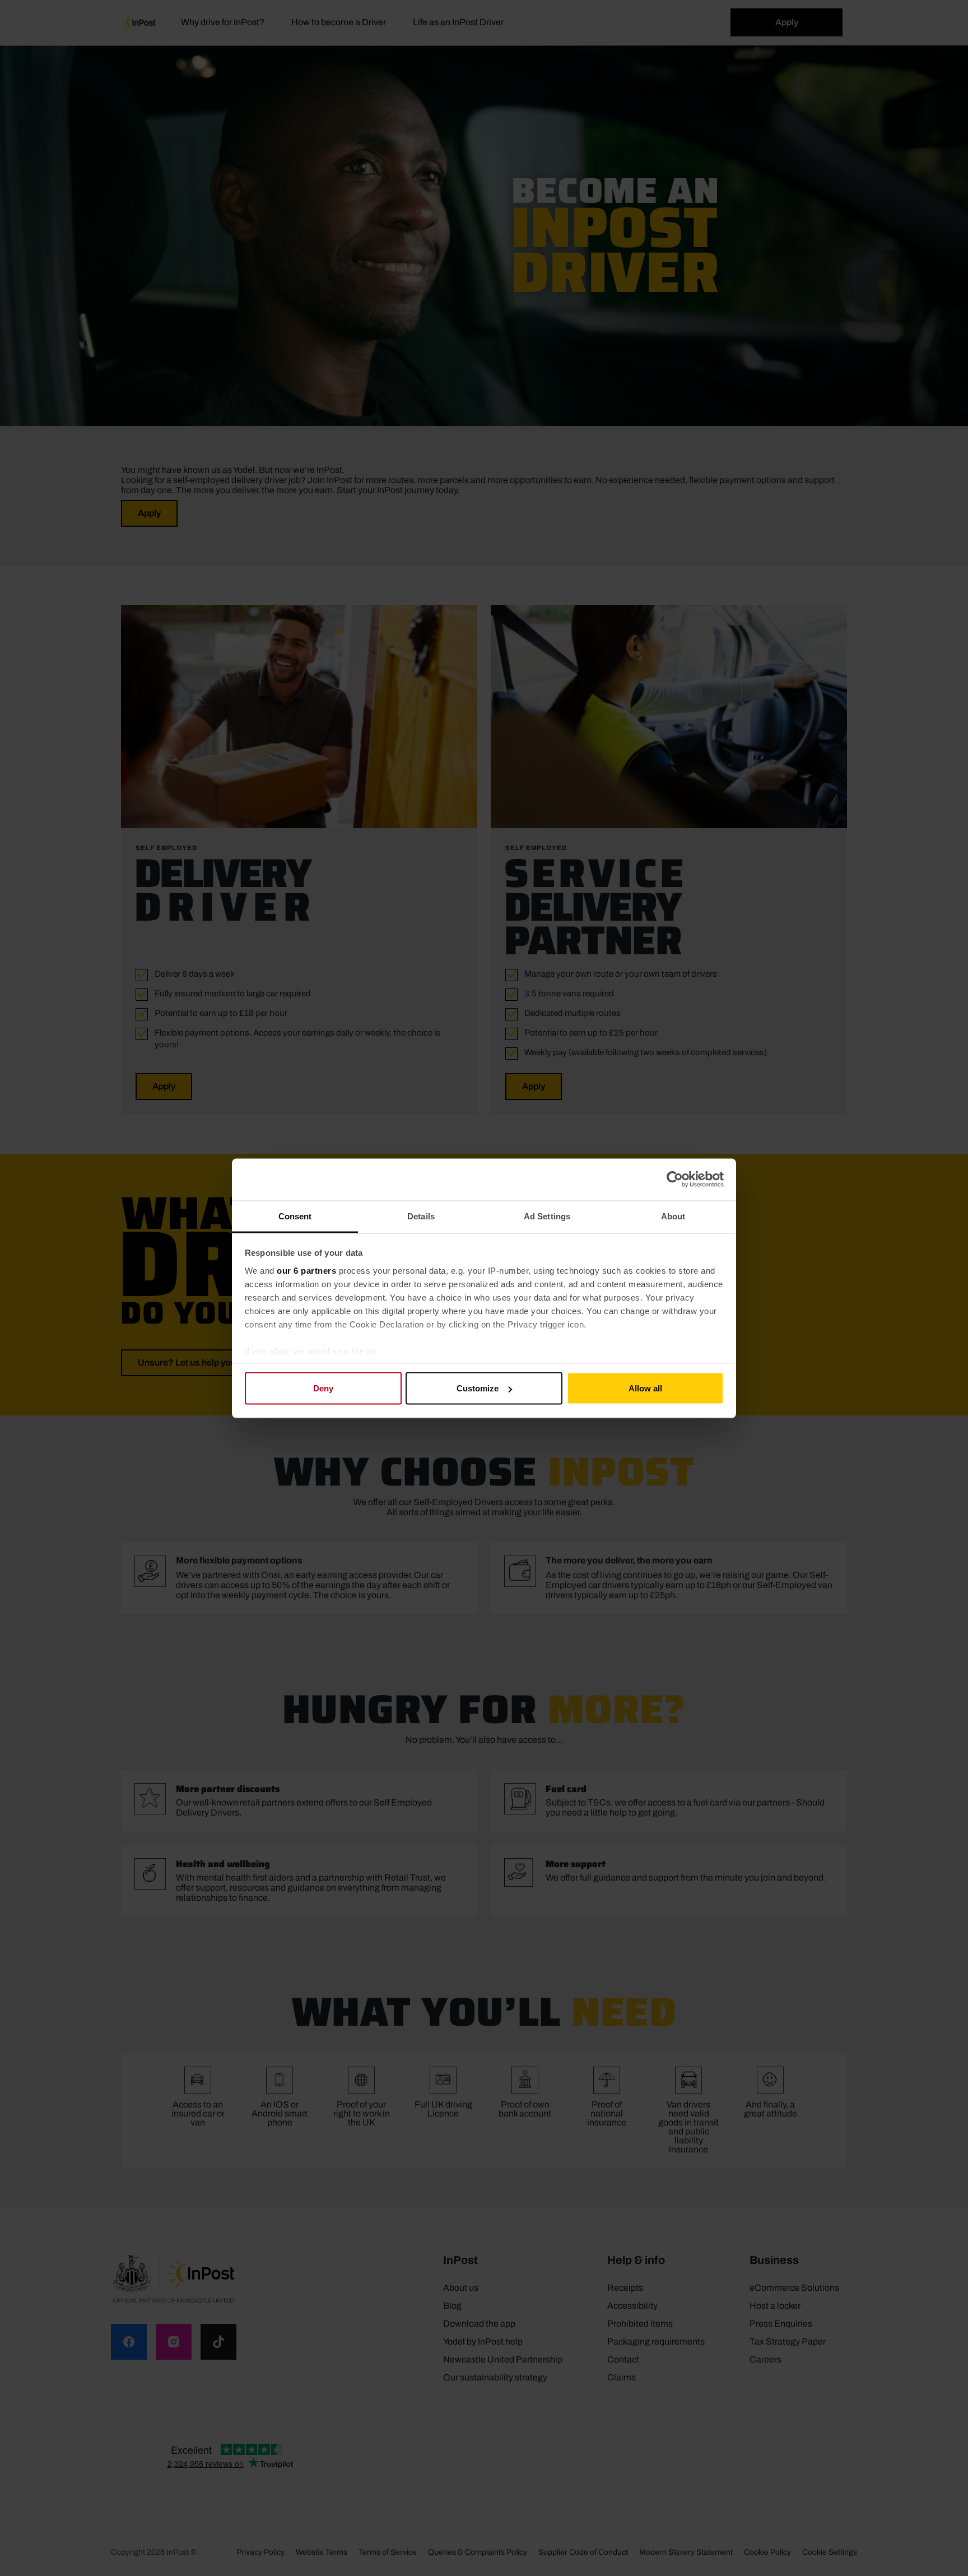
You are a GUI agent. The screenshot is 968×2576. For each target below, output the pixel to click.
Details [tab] (421, 1216)
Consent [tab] (295, 1216)
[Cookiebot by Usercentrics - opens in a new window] (675, 1180)
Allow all (645, 1388)
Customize (478, 1388)
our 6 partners (306, 1270)
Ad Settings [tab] (547, 1216)
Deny (323, 1388)
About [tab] (673, 1216)
